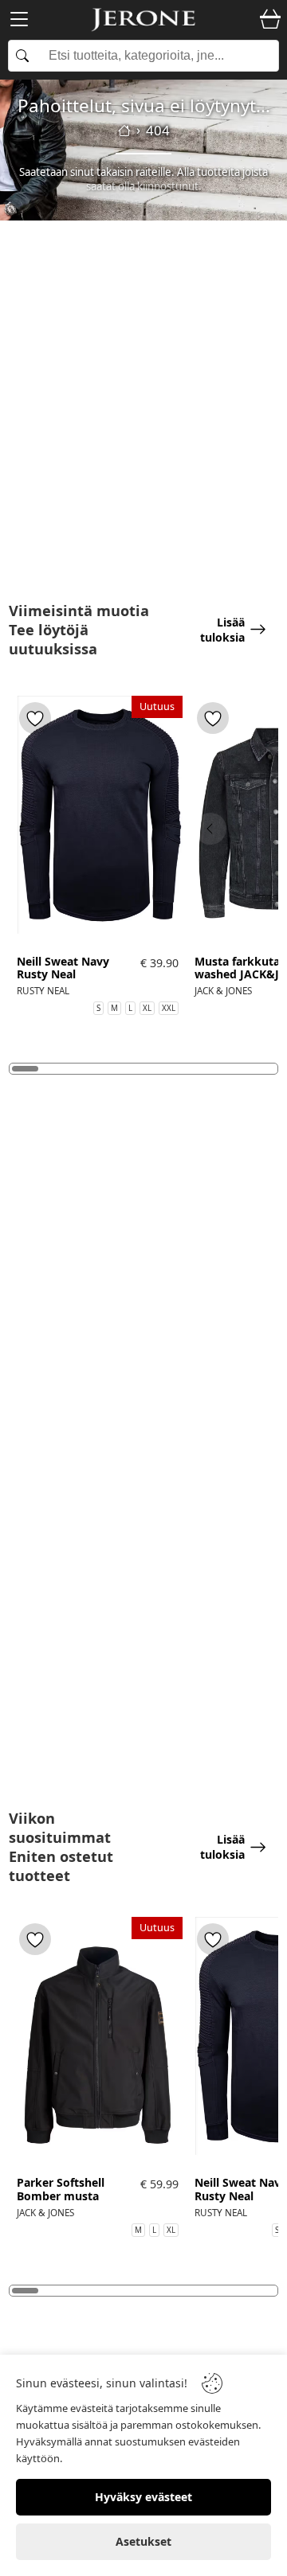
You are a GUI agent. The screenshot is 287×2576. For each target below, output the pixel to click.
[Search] (143, 56)
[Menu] (19, 22)
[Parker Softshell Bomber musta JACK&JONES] (98, 2044)
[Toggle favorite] (35, 718)
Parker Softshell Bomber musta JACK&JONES (61, 2196)
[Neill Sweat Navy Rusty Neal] (98, 823)
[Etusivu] (124, 131)
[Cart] (270, 20)
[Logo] (143, 20)
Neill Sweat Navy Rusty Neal (63, 969)
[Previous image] (210, 829)
